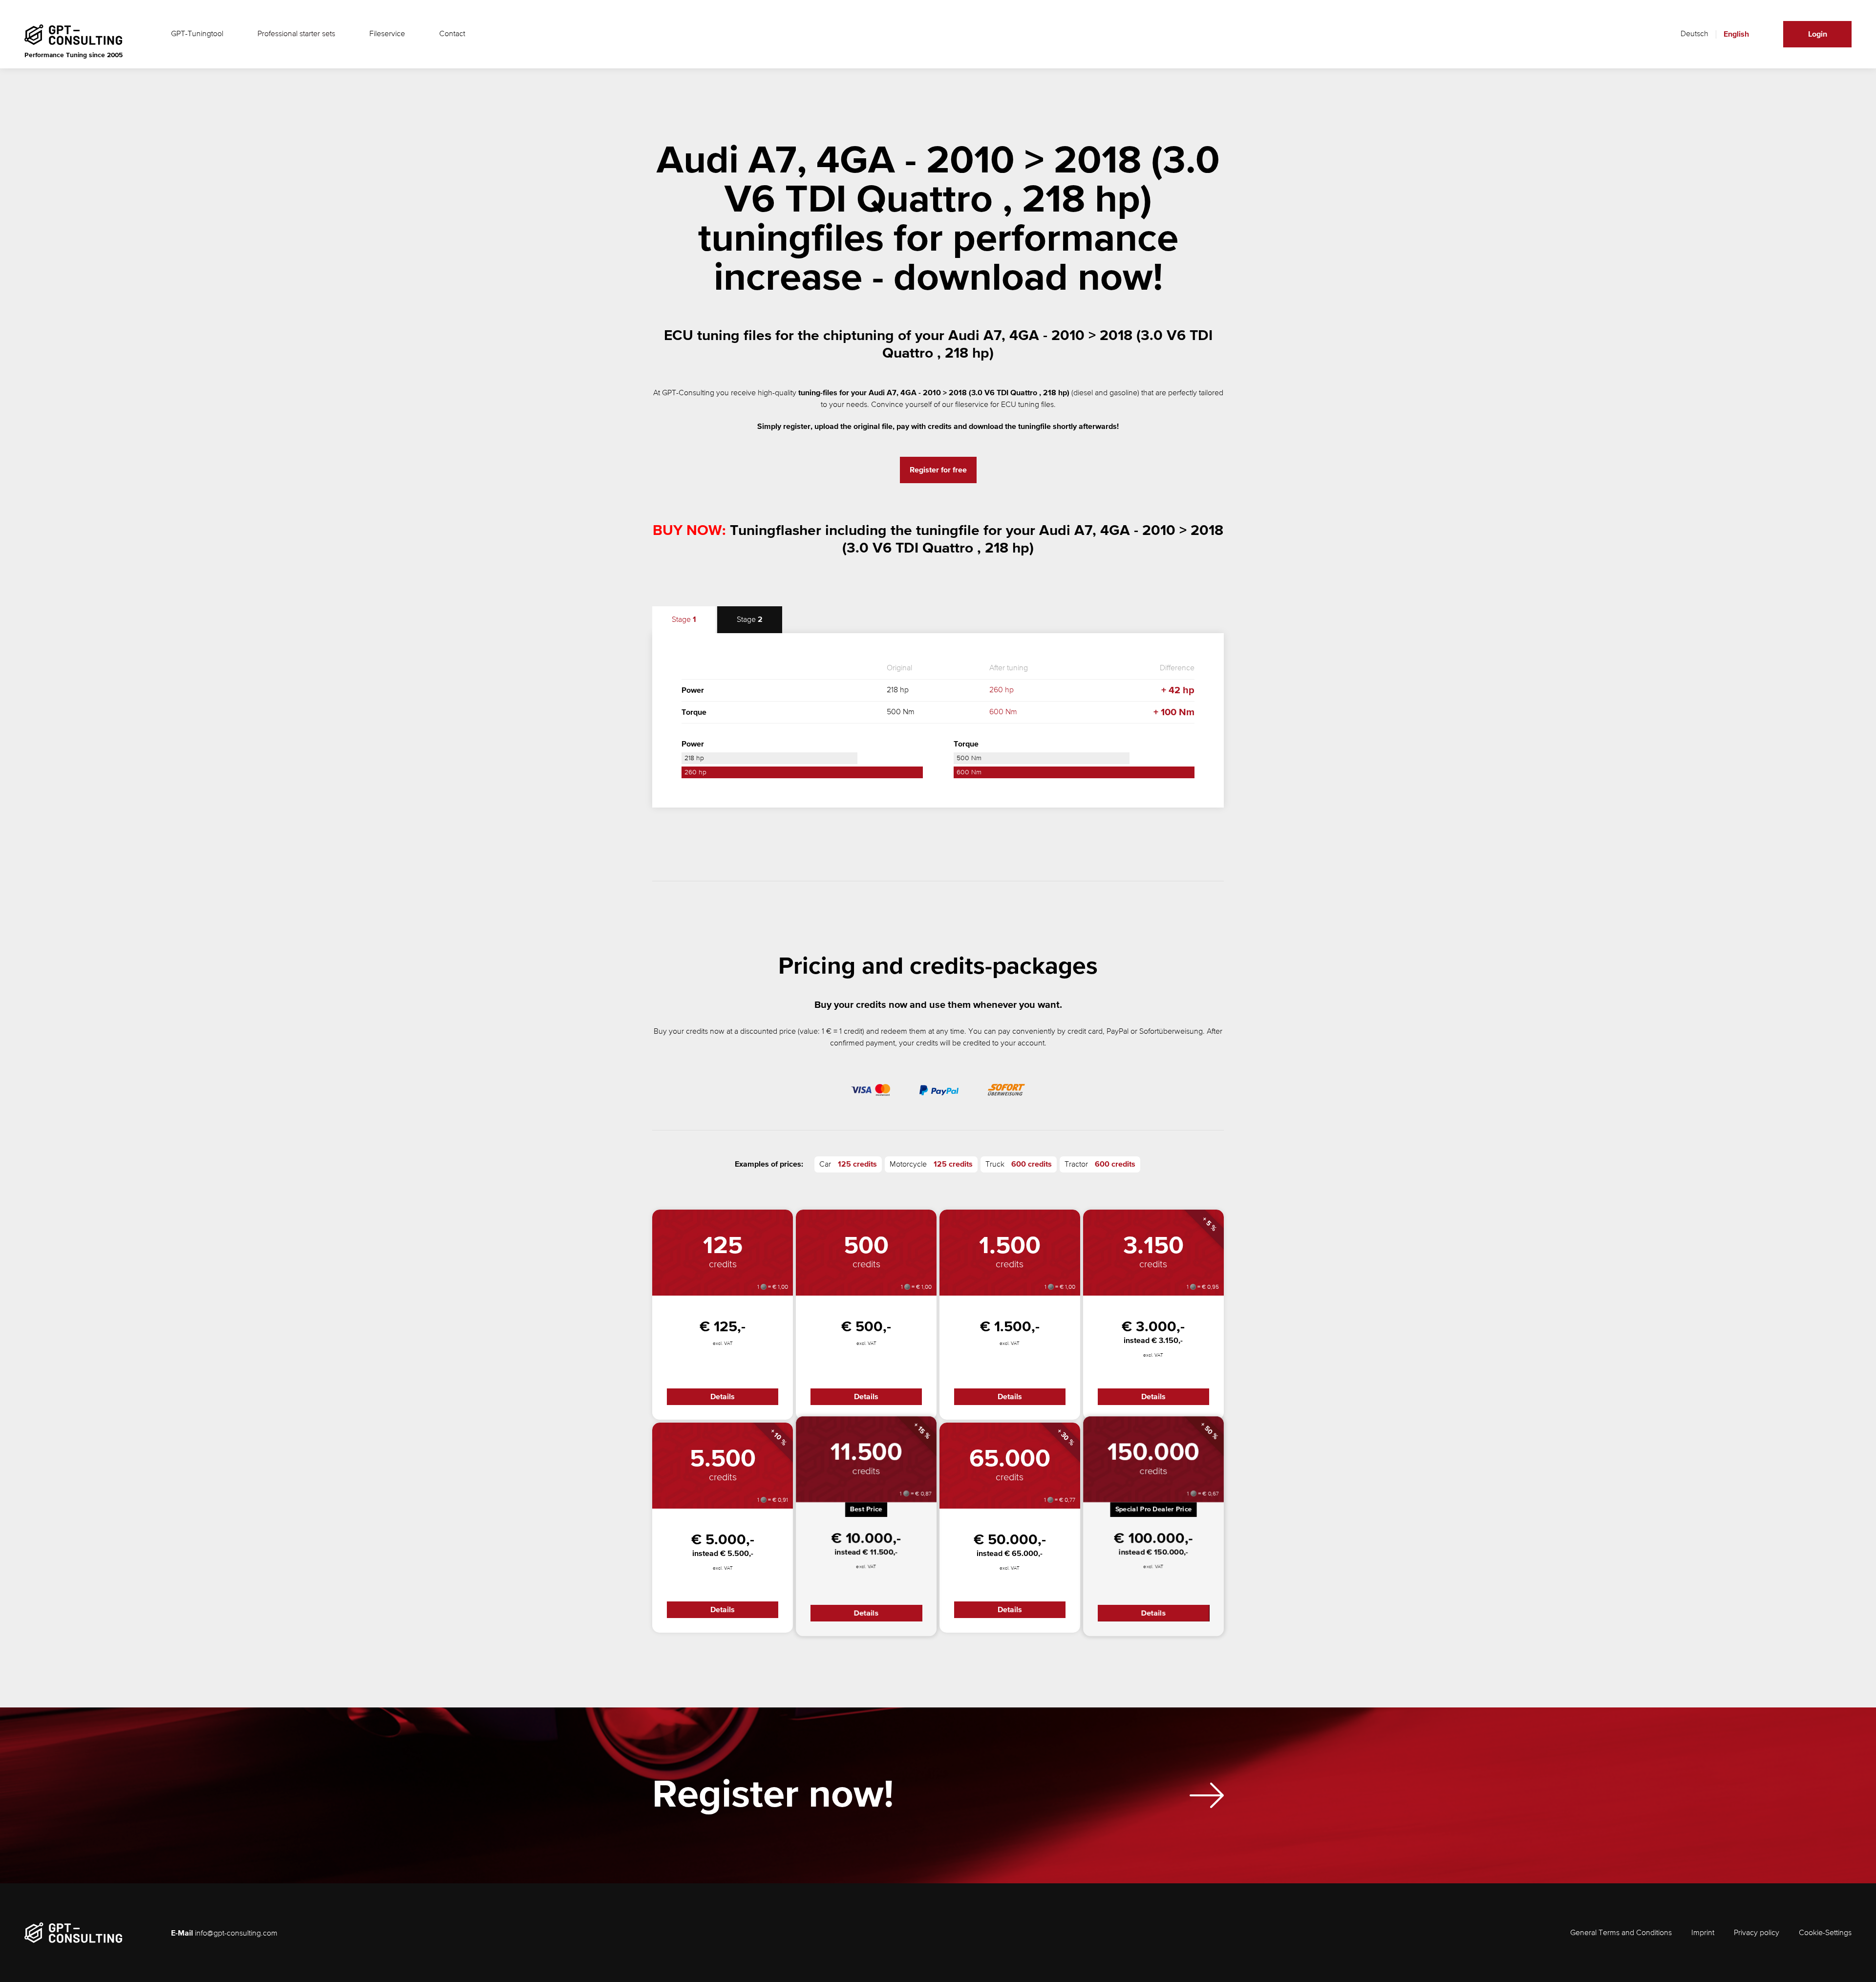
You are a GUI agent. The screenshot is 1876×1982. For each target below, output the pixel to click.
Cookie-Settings (1825, 1933)
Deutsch (1695, 34)
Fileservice (387, 34)
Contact (452, 34)
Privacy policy (1757, 1933)
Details (723, 1397)
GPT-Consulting (688, 393)
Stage (684, 620)
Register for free (938, 470)
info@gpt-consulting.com (236, 1934)
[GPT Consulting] (73, 35)
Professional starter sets (296, 34)
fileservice (972, 405)
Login (1818, 34)
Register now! (773, 1795)
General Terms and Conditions (1621, 1933)
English (1736, 34)
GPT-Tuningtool (197, 34)
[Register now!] (1207, 1795)
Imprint (1703, 1933)
